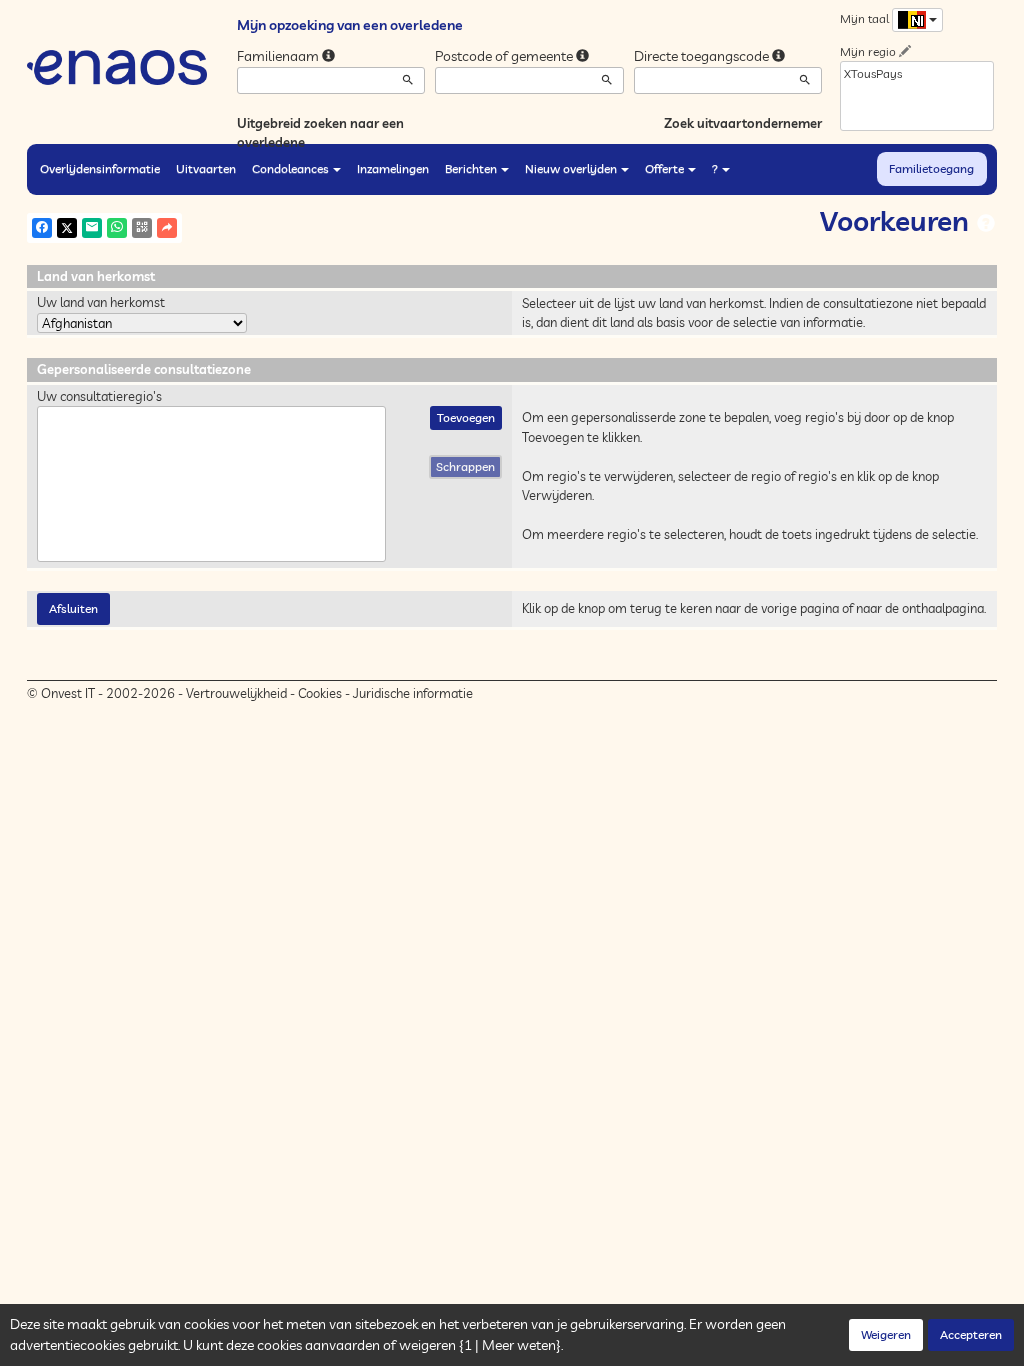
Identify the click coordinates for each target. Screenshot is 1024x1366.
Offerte (664, 168)
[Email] (92, 228)
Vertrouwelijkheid (236, 693)
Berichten (471, 168)
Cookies (320, 693)
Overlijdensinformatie (100, 168)
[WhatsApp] (117, 228)
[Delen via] (167, 228)
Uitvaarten (206, 168)
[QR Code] (142, 228)
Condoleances (290, 168)
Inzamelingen (393, 168)
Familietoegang (931, 168)
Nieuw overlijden (571, 168)
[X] (67, 228)
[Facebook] (42, 228)
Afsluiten (73, 608)
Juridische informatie (413, 693)
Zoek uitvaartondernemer (743, 123)
